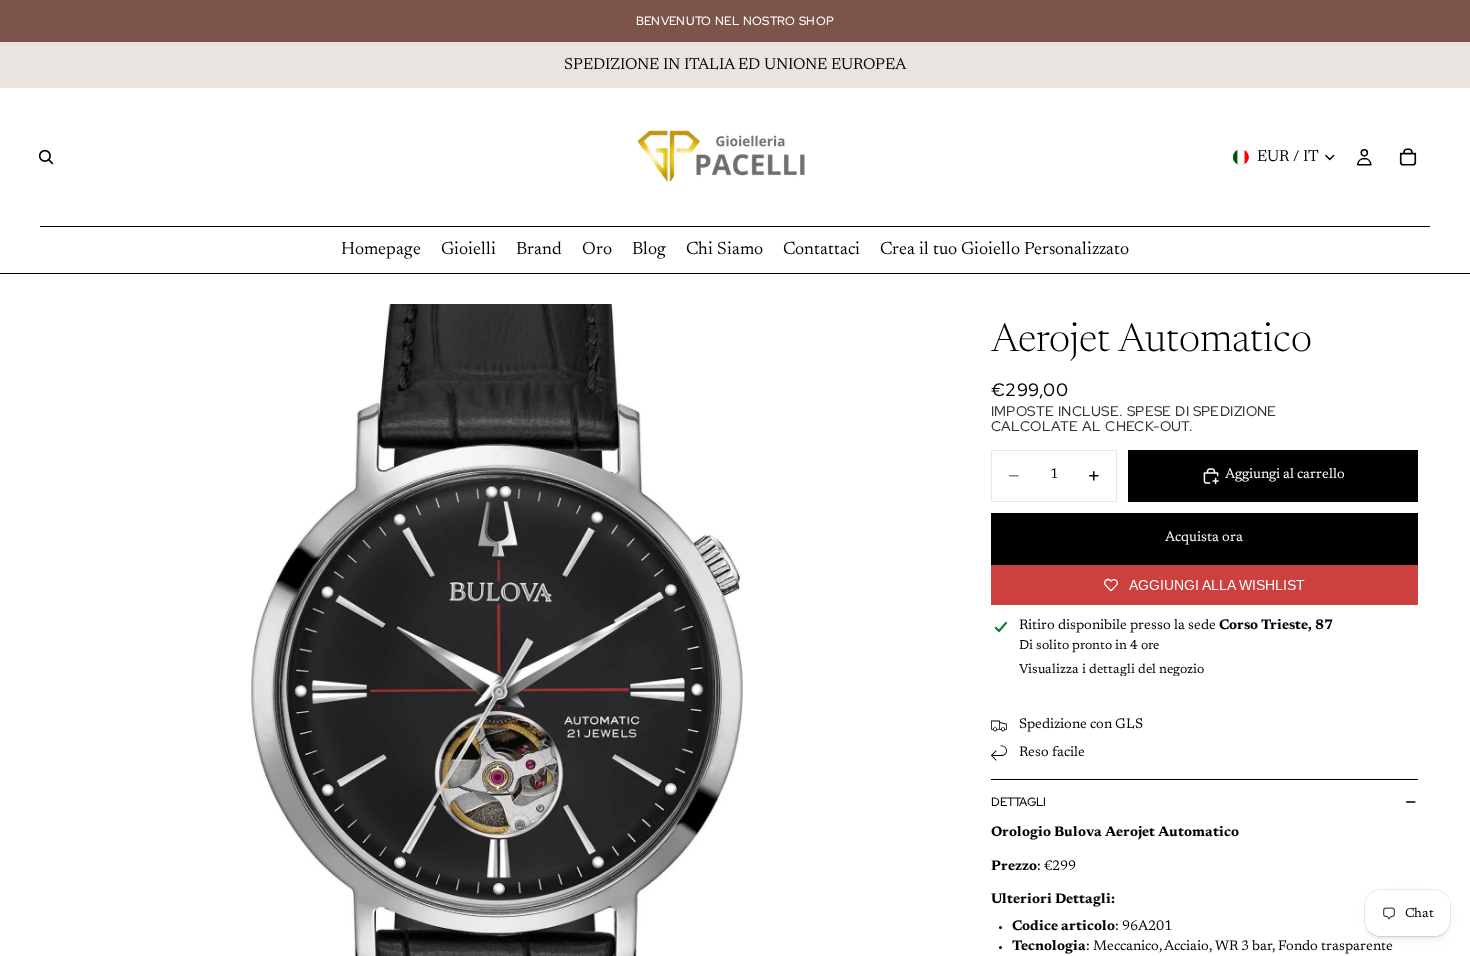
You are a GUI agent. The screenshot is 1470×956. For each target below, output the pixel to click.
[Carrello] (1408, 157)
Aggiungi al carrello (1285, 475)
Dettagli (1018, 802)
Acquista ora (1204, 538)
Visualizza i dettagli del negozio (1111, 669)
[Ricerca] (46, 157)
